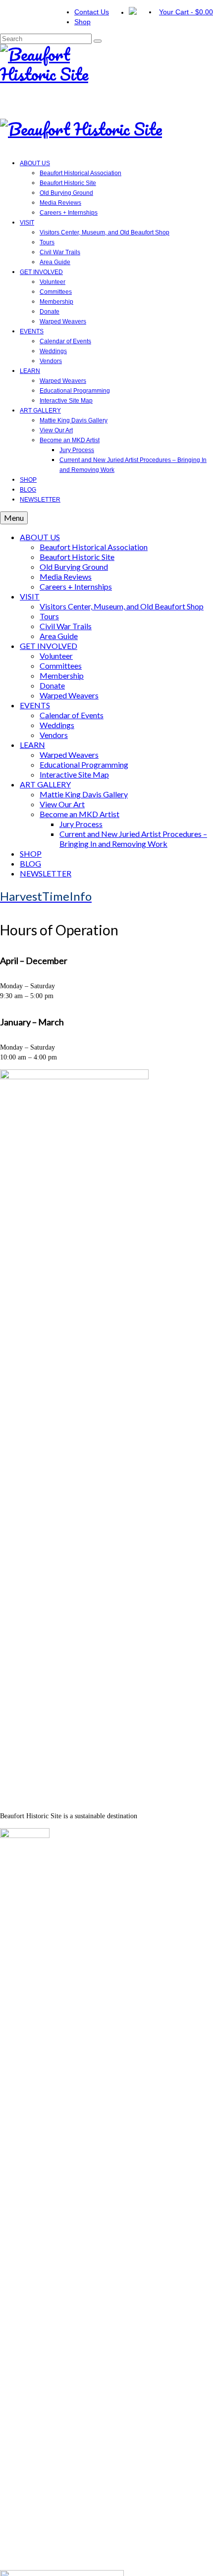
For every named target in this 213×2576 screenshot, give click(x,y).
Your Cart (186, 12)
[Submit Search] (98, 41)
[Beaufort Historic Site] (106, 72)
